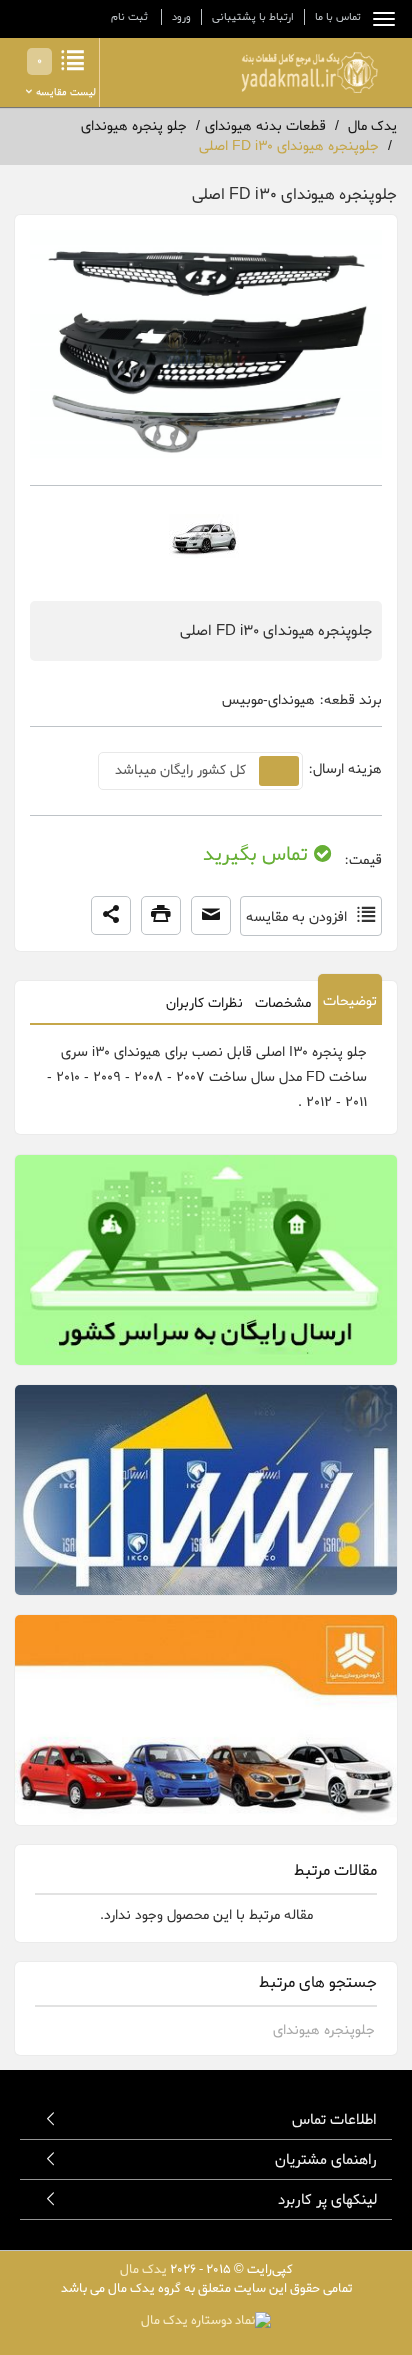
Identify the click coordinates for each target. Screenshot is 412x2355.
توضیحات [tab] (350, 1001)
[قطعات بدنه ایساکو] (206, 1490)
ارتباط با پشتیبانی (253, 17)
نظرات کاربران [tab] (204, 1003)
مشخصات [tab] (283, 1003)
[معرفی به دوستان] (211, 916)
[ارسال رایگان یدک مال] (206, 1260)
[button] (111, 916)
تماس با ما (338, 17)
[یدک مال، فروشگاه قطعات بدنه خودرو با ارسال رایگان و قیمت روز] (309, 72)
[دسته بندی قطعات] (379, 19)
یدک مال (143, 2269)
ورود (181, 17)
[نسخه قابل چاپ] (161, 916)
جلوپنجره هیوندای (324, 2030)
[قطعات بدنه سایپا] (206, 1720)
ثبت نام (129, 17)
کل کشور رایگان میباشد (180, 770)
